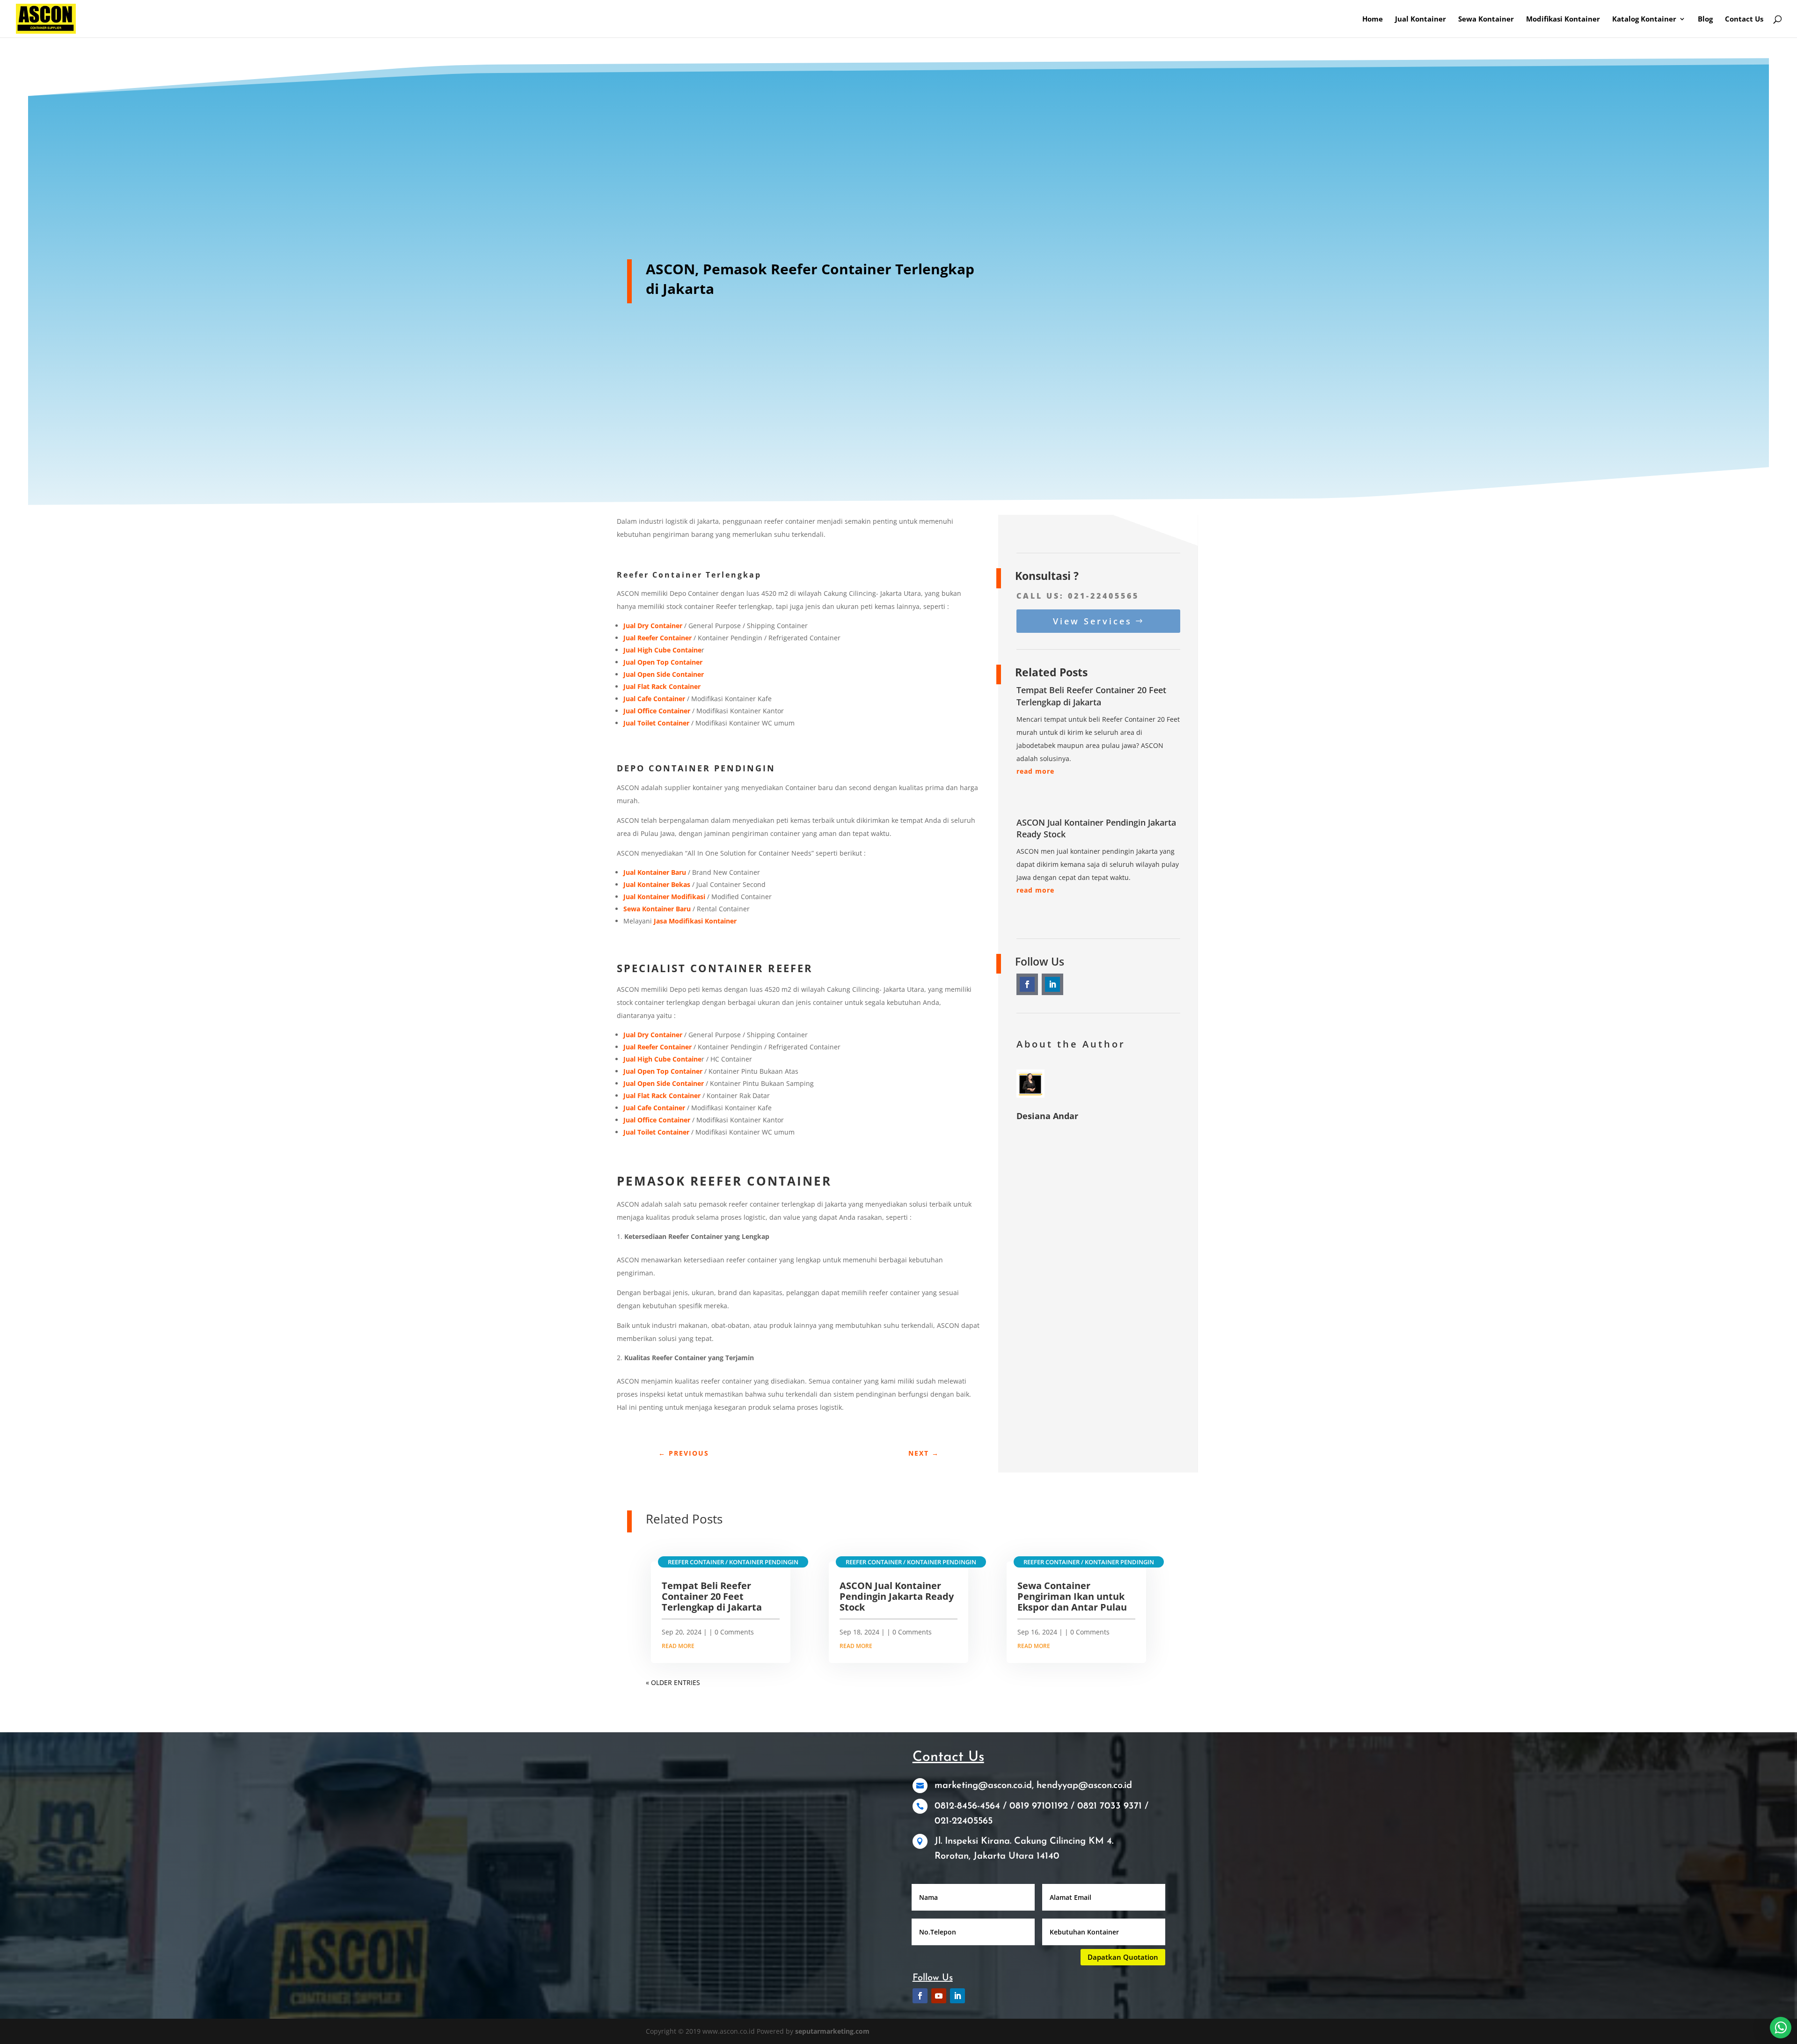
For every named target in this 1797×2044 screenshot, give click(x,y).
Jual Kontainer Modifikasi (664, 897)
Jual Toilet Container (656, 1132)
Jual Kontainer (1421, 19)
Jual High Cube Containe (662, 1059)
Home (1373, 19)
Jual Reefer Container (657, 1047)
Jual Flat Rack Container (662, 1095)
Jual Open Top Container (663, 1071)
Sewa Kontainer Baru (657, 909)
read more (1035, 771)
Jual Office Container (657, 1120)
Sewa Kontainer (1486, 19)
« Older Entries (673, 1682)
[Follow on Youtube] (939, 1996)
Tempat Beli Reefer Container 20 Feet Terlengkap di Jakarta (1091, 696)
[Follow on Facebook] (1027, 984)
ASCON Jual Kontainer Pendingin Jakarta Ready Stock (897, 1596)
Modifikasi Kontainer (1563, 19)
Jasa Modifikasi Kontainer (695, 921)
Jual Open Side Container (664, 1083)
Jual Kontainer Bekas (657, 884)
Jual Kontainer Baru (655, 872)
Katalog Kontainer (1644, 19)
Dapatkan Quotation (1123, 1957)
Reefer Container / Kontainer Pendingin (733, 1562)
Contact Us (1744, 19)
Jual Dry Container (653, 1035)
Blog (1705, 19)
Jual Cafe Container (654, 1108)
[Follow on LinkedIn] (1052, 984)
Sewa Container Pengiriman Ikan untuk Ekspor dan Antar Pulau (1072, 1596)
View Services (1092, 621)
